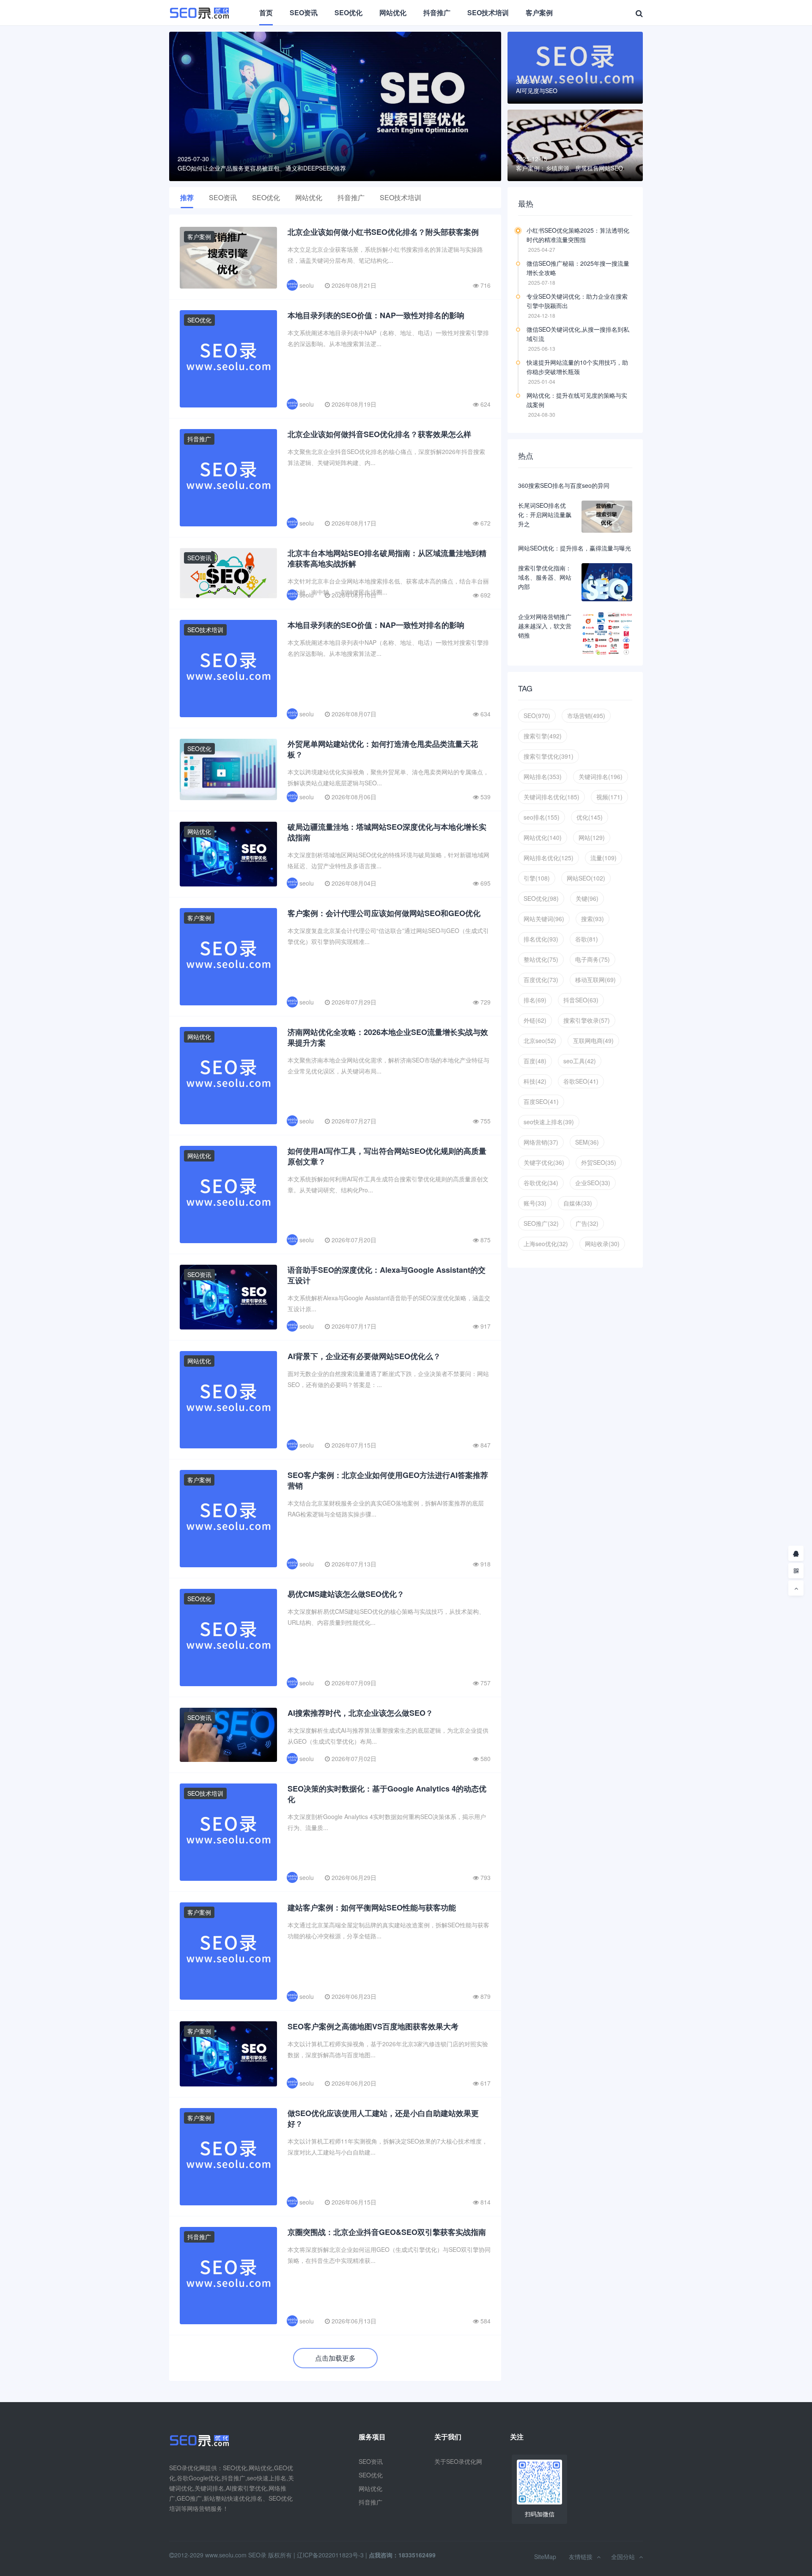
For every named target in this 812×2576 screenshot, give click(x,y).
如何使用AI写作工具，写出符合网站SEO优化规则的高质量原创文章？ (387, 1156)
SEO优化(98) (541, 898)
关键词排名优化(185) (551, 797)
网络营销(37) (541, 1142)
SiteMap (545, 2557)
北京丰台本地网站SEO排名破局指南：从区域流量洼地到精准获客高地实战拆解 (387, 558)
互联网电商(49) (593, 1040)
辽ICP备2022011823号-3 (330, 2555)
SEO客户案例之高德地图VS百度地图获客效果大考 (373, 2026)
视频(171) (609, 797)
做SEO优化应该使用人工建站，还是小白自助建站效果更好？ (383, 2118)
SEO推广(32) (541, 1223)
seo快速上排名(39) (549, 1122)
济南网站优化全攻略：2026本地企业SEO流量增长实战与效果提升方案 (388, 1037)
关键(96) (587, 898)
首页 (266, 12)
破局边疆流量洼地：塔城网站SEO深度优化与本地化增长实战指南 (387, 832)
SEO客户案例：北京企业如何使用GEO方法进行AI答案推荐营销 (388, 1480)
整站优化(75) (541, 959)
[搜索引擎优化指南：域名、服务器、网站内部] (607, 582)
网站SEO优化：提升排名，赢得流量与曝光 (575, 548)
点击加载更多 (335, 2358)
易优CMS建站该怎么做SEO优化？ (346, 1594)
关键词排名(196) (601, 776)
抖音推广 (437, 12)
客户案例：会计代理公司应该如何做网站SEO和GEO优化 (384, 913)
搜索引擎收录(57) (587, 1020)
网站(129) (592, 837)
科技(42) (535, 1081)
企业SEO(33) (593, 1183)
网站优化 (393, 12)
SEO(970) (537, 716)
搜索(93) (593, 919)
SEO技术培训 (488, 12)
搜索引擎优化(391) (549, 756)
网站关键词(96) (544, 919)
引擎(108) (537, 878)
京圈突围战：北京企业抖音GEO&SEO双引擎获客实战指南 (387, 2232)
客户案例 (539, 12)
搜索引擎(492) (543, 736)
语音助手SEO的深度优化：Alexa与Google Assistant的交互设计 (387, 1275)
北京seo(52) (540, 1040)
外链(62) (535, 1020)
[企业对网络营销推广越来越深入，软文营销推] (607, 633)
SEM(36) (587, 1142)
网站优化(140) (543, 837)
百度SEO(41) (541, 1101)
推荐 (187, 197)
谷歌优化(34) (541, 1183)
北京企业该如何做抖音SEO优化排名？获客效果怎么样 (379, 434)
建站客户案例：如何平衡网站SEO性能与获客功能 (372, 1907)
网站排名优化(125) (549, 858)
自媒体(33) (578, 1203)
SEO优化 (348, 12)
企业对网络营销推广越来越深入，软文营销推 (545, 626)
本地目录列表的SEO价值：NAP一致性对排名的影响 (376, 315)
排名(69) (535, 1000)
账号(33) (535, 1203)
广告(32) (587, 1223)
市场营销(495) (586, 716)
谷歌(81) (587, 939)
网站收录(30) (602, 1244)
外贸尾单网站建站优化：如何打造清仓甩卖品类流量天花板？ (383, 749)
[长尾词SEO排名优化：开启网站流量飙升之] (607, 517)
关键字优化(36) (544, 1162)
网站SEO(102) (586, 878)
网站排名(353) (543, 776)
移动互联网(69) (595, 980)
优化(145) (590, 817)
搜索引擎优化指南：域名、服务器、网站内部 (545, 577)
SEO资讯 (304, 12)
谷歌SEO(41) (581, 1081)
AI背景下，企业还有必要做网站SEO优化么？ (364, 1356)
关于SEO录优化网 (458, 2461)
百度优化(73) (541, 980)
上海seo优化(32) (546, 1244)
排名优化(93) (541, 939)
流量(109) (604, 858)
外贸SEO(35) (599, 1162)
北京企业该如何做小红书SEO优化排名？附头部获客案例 (383, 232)
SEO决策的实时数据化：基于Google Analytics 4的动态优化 (387, 1794)
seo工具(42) (580, 1061)
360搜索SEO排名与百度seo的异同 (564, 485)
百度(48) (535, 1061)
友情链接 (581, 2557)
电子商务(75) (593, 959)
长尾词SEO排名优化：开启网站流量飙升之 (545, 515)
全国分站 (623, 2557)
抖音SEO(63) (581, 1000)
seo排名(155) (542, 817)
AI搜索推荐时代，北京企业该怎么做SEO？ (360, 1713)
